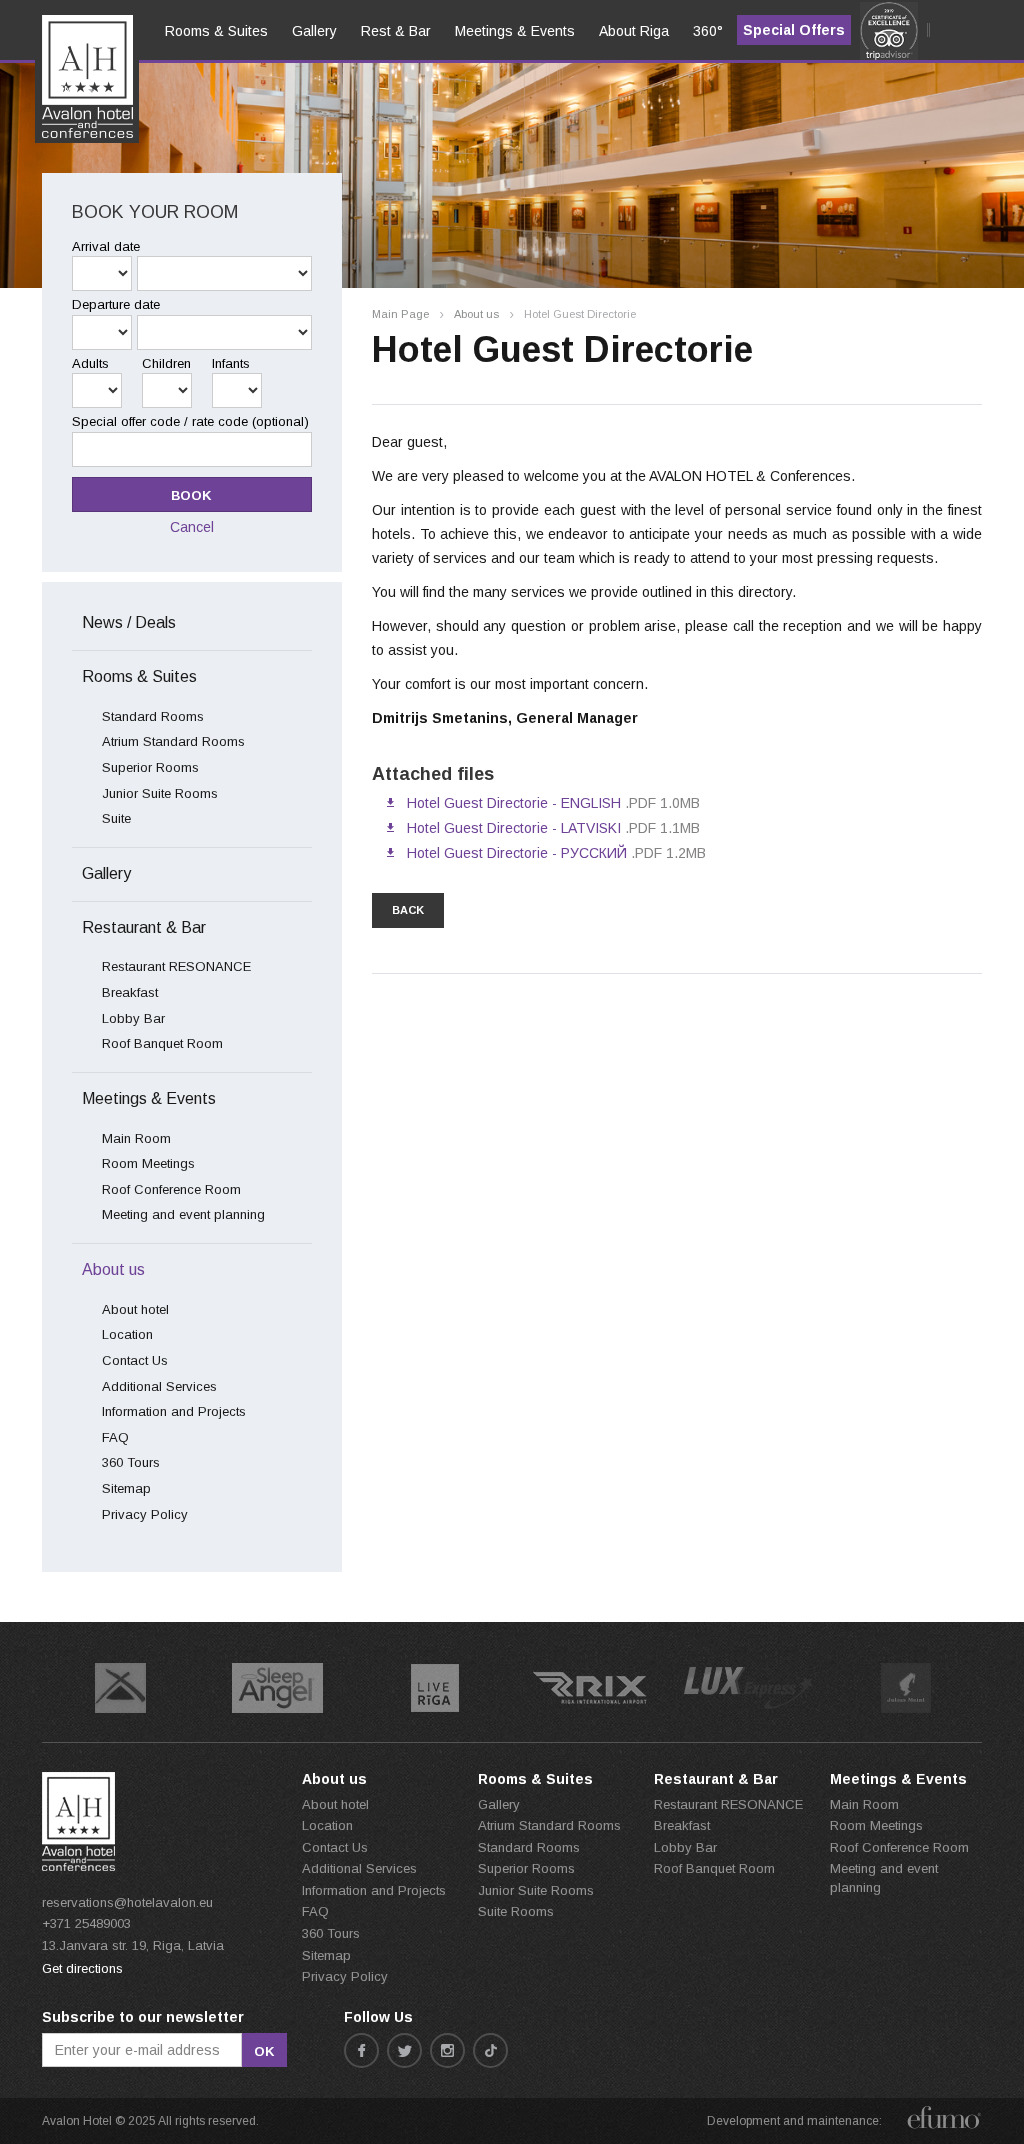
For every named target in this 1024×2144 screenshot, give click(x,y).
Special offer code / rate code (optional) (190, 421)
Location (127, 1334)
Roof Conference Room (171, 1189)
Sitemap (126, 1488)
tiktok (490, 2050)
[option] (120, 1688)
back (408, 910)
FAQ (115, 1437)
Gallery (106, 873)
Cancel (192, 527)
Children (166, 363)
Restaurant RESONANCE (176, 966)
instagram (447, 2050)
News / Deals (129, 622)
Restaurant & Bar (144, 927)
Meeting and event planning (183, 1214)
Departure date (116, 304)
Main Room (136, 1138)
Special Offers (794, 30)
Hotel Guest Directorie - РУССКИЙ (517, 853)
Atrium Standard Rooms (173, 741)
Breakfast (130, 992)
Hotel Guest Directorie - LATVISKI (514, 828)
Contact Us (135, 1360)
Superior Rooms (150, 767)
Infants (231, 363)
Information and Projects (174, 1411)
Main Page (400, 314)
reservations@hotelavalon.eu (127, 1902)
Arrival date (106, 246)
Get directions (82, 1968)
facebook (361, 2050)
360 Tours (131, 1462)
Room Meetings (148, 1163)
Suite (116, 818)
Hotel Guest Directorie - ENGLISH (514, 803)
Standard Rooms (153, 716)
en (64, 91)
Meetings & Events (149, 1098)
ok (264, 2051)
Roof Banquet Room (162, 1043)
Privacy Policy (145, 1514)
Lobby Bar (133, 1018)
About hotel (135, 1309)
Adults (90, 363)
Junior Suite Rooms (160, 793)
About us (476, 314)
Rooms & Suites (139, 676)
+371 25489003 (86, 1923)
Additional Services (159, 1386)
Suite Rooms (516, 1911)
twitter (404, 2050)
